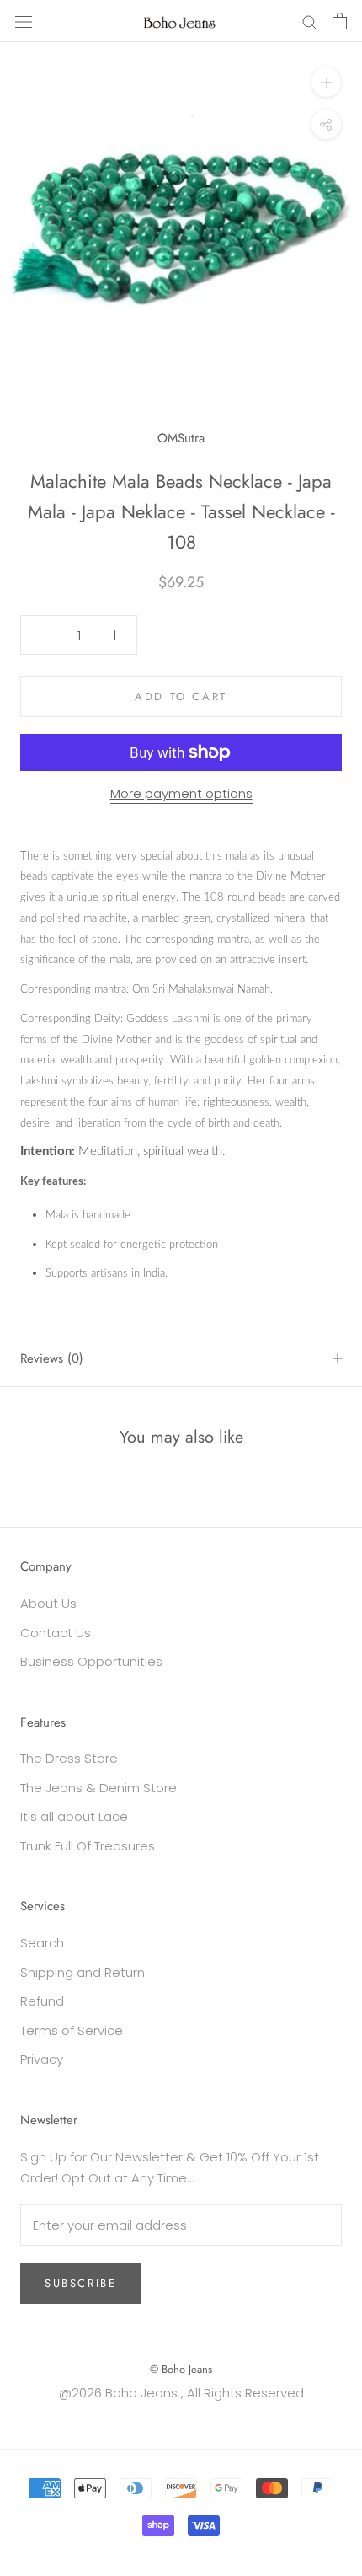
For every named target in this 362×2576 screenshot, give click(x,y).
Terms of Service (72, 2030)
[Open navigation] (24, 21)
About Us (48, 1603)
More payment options (181, 793)
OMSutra (181, 438)
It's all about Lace (74, 1816)
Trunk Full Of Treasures (88, 1846)
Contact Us (56, 1633)
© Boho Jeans (181, 2369)
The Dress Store (69, 1758)
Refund (42, 2001)
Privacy (42, 2059)
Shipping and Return (83, 1972)
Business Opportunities (91, 1661)
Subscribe (80, 2283)
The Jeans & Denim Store (98, 1788)
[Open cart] (340, 21)
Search (42, 1943)
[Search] (310, 21)
